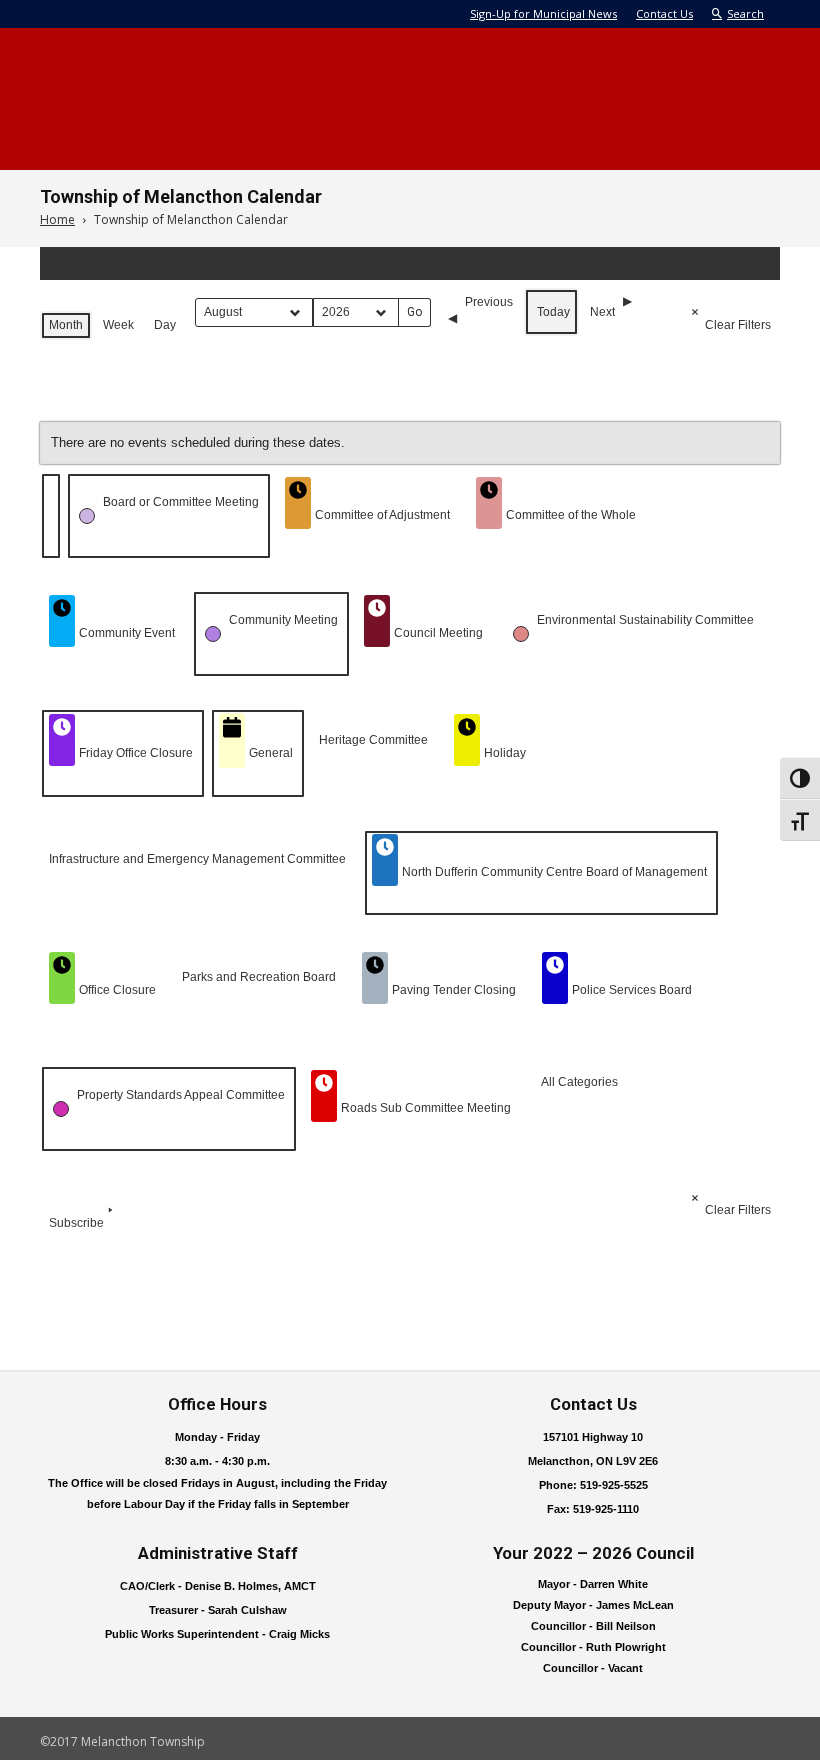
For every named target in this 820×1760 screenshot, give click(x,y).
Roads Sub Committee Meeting (426, 1108)
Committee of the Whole (571, 515)
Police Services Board (632, 990)
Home (57, 219)
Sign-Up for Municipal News (543, 13)
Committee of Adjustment (382, 515)
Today (553, 312)
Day (165, 325)
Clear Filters (738, 325)
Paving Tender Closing (454, 990)
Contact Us (664, 13)
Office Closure (117, 990)
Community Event (127, 633)
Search (745, 13)
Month (66, 325)
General (271, 753)
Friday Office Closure (136, 753)
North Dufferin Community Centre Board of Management (554, 872)
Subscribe (76, 1223)
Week (118, 325)
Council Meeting (438, 633)
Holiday (505, 753)
